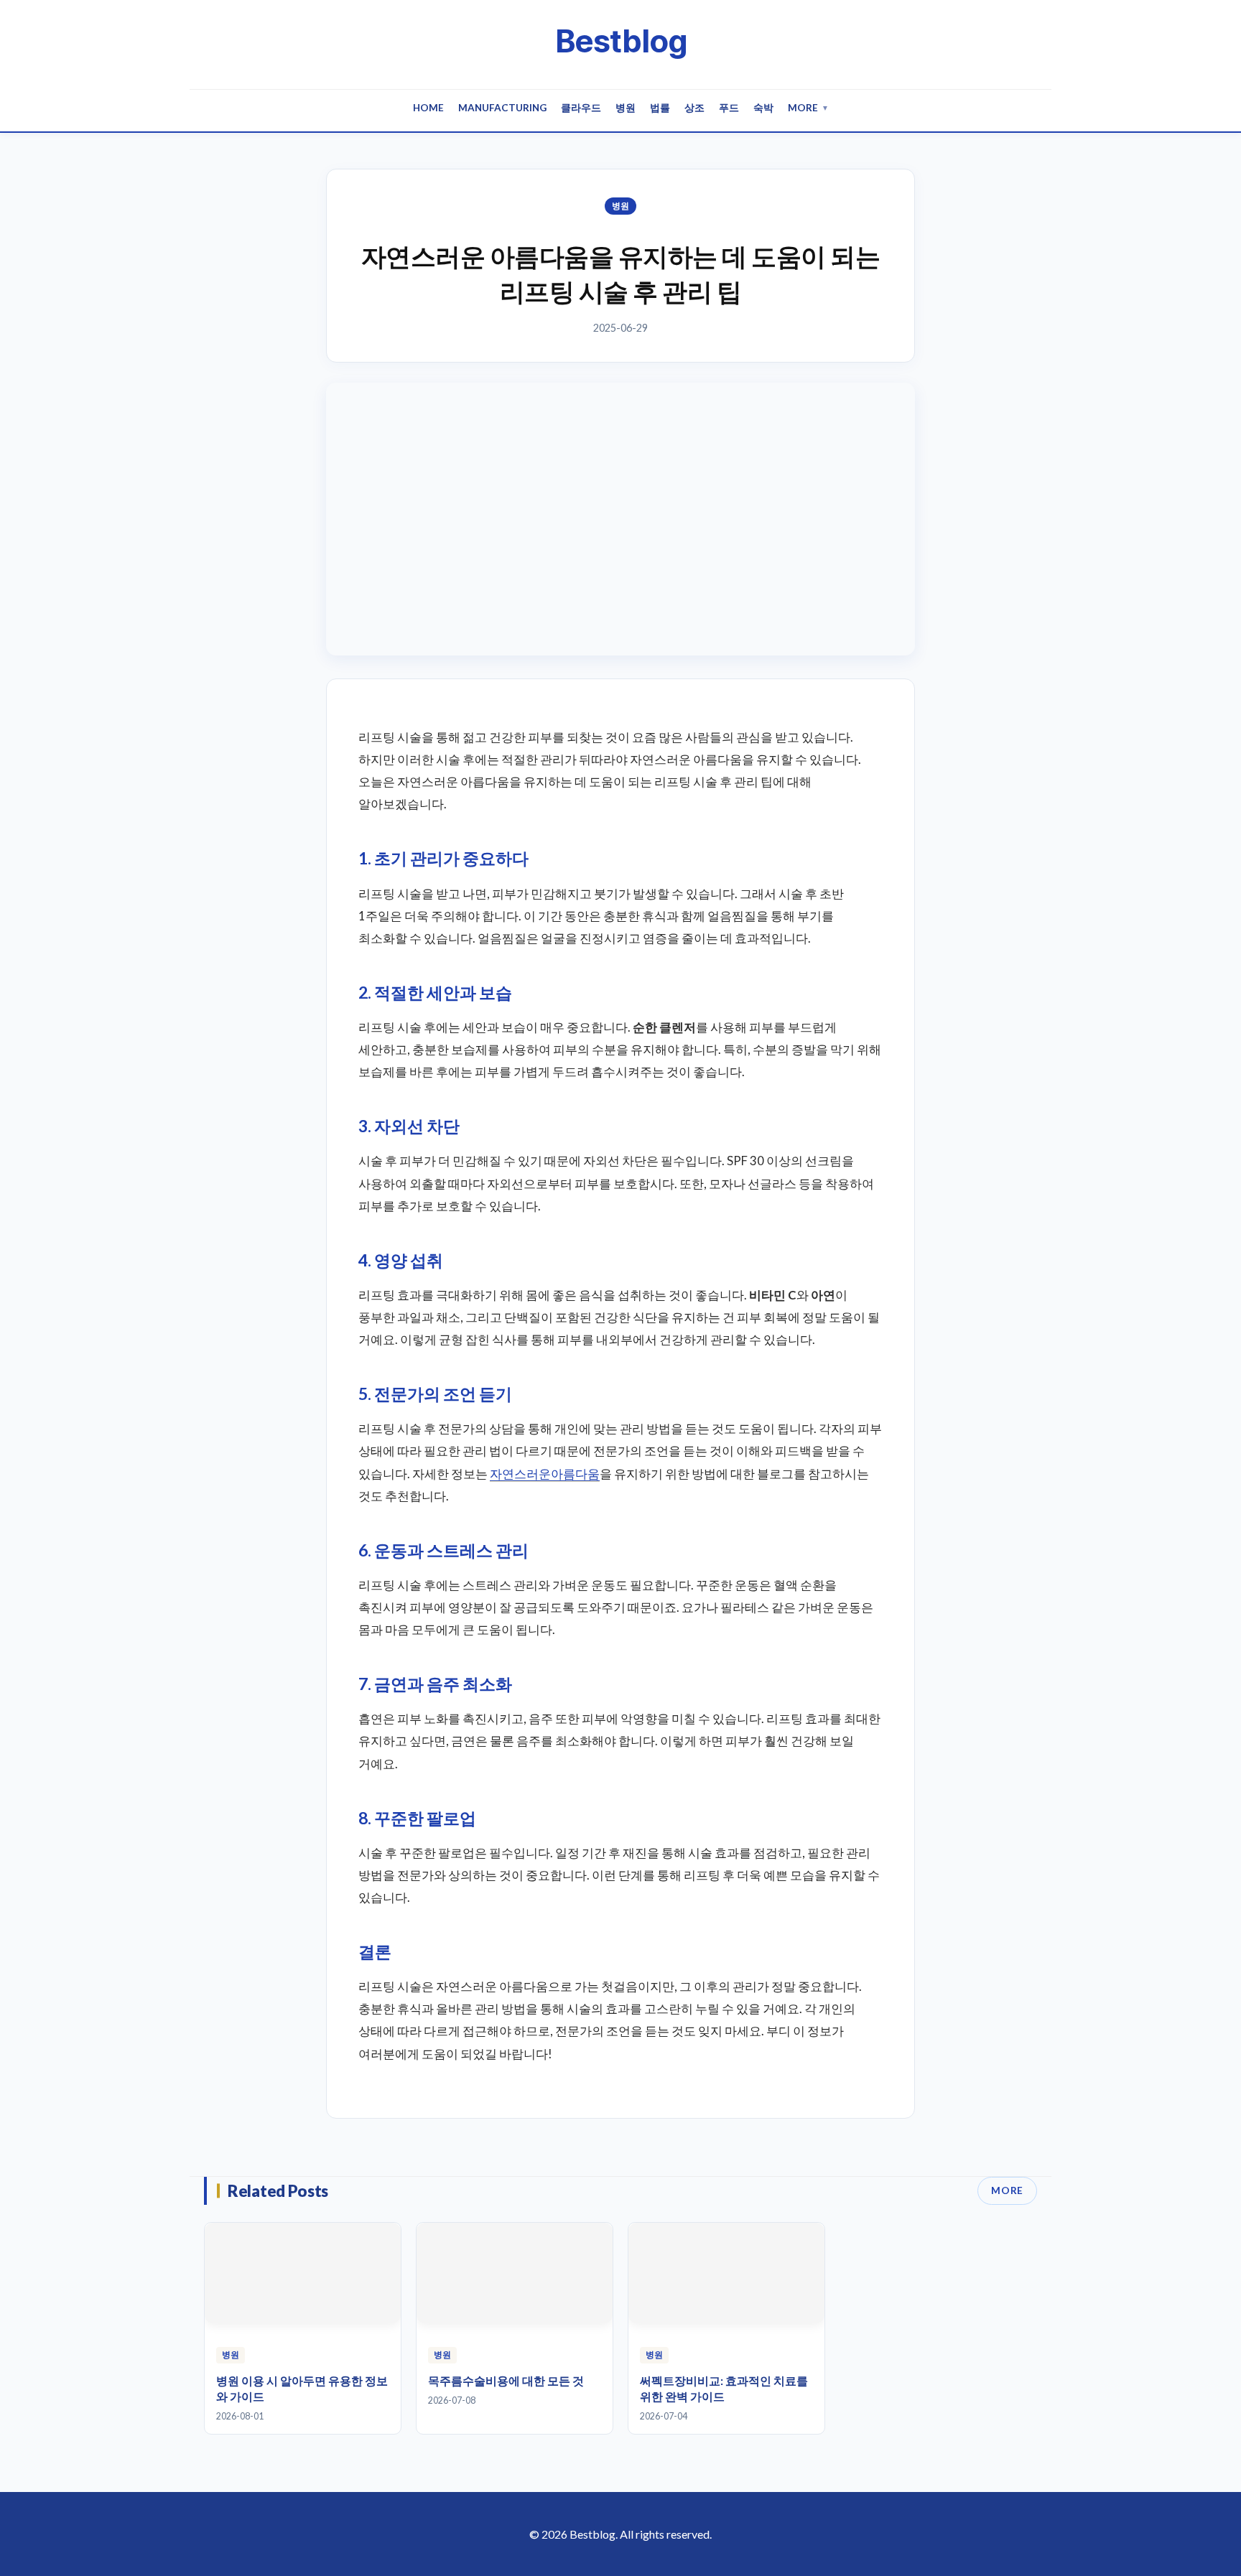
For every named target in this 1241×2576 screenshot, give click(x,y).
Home (428, 108)
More (808, 108)
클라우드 (581, 108)
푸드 (729, 108)
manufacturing (502, 108)
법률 (660, 108)
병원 (626, 108)
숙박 (763, 108)
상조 (694, 108)
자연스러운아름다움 (545, 1474)
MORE (1007, 2190)
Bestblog (621, 41)
